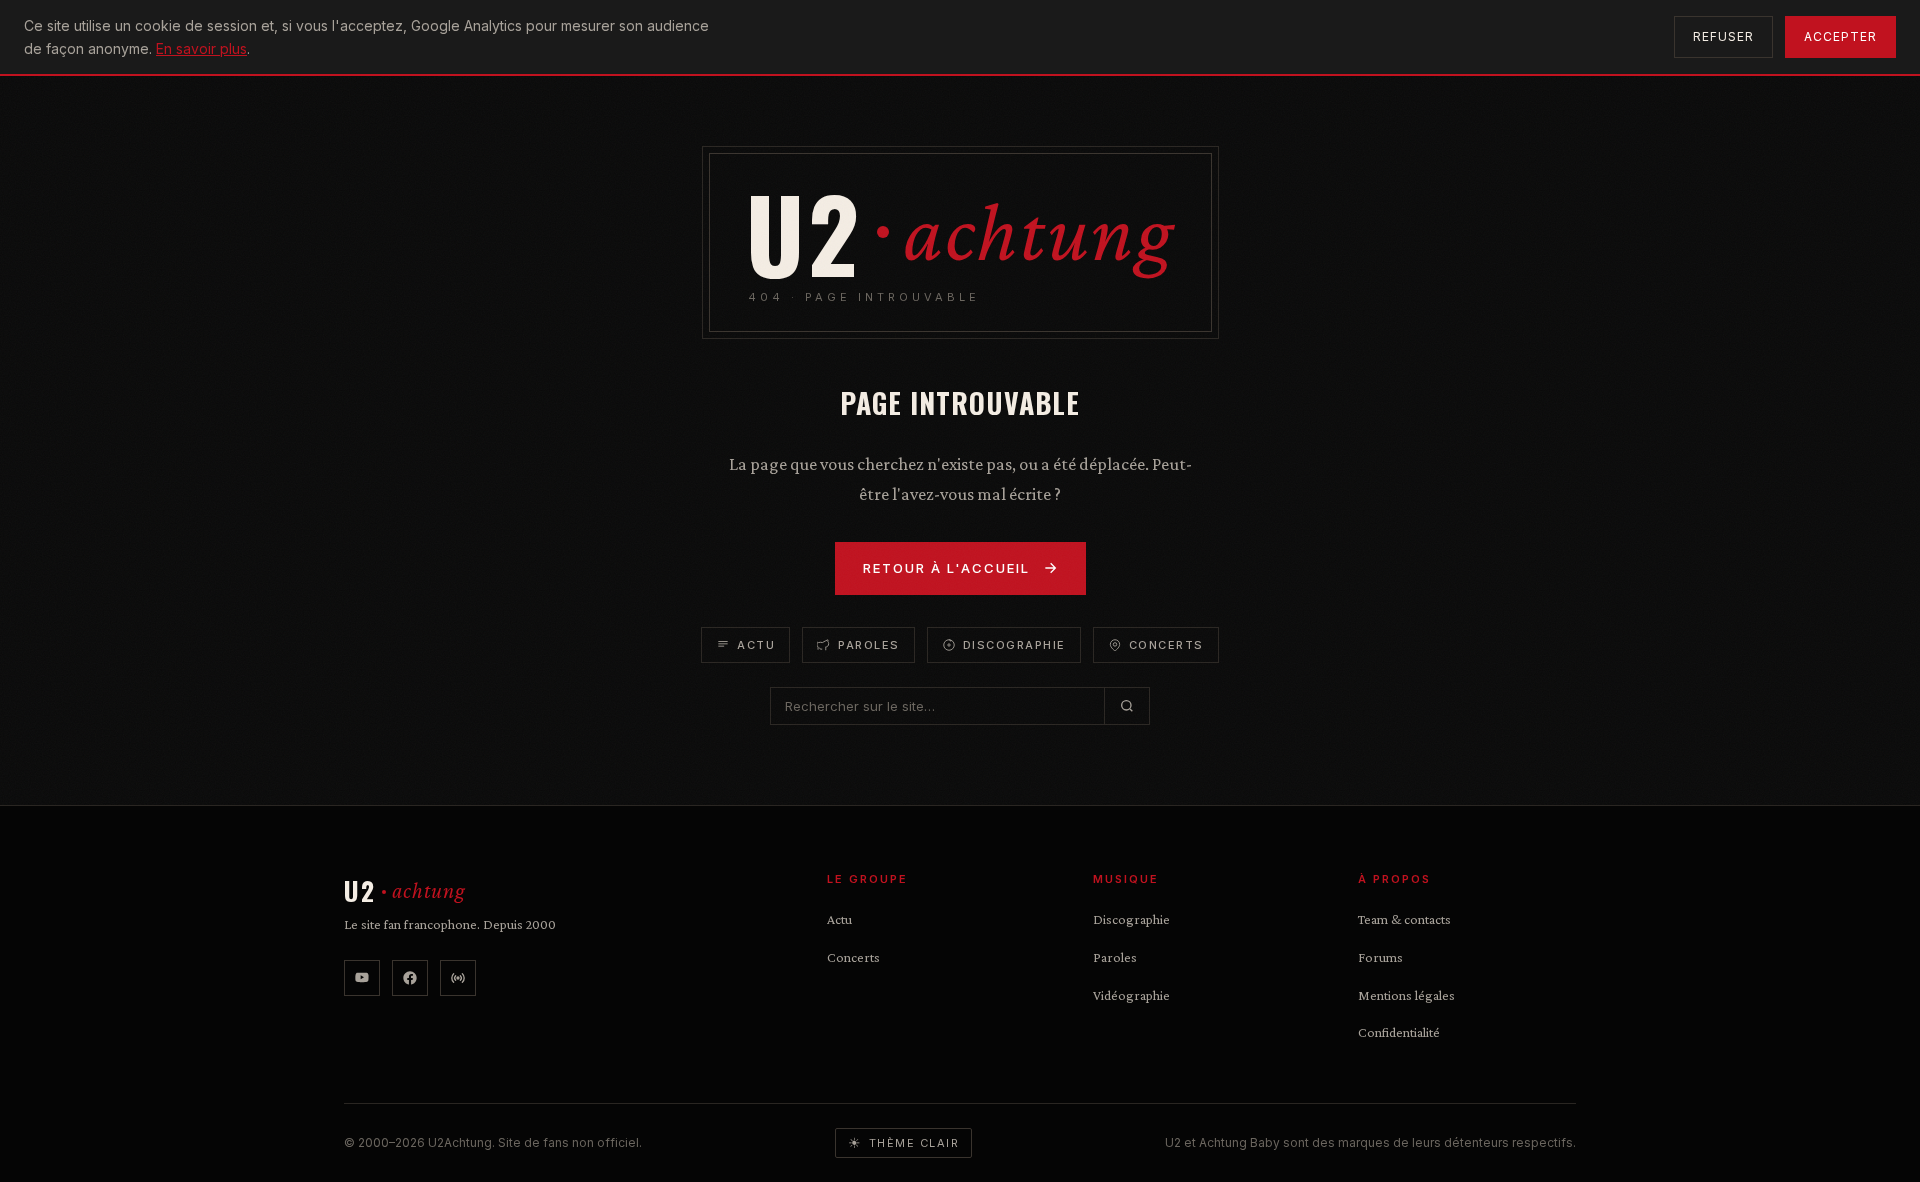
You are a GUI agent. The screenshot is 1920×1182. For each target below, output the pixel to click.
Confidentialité (1399, 1032)
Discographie (1014, 645)
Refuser (1723, 36)
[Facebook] (410, 978)
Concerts (1166, 645)
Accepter (1840, 36)
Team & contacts (1404, 919)
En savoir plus (201, 48)
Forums (1380, 957)
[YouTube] (362, 978)
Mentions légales (1406, 995)
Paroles (869, 645)
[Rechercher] (1126, 706)
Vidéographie (1131, 995)
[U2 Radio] (458, 978)
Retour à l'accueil (946, 568)
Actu (756, 645)
